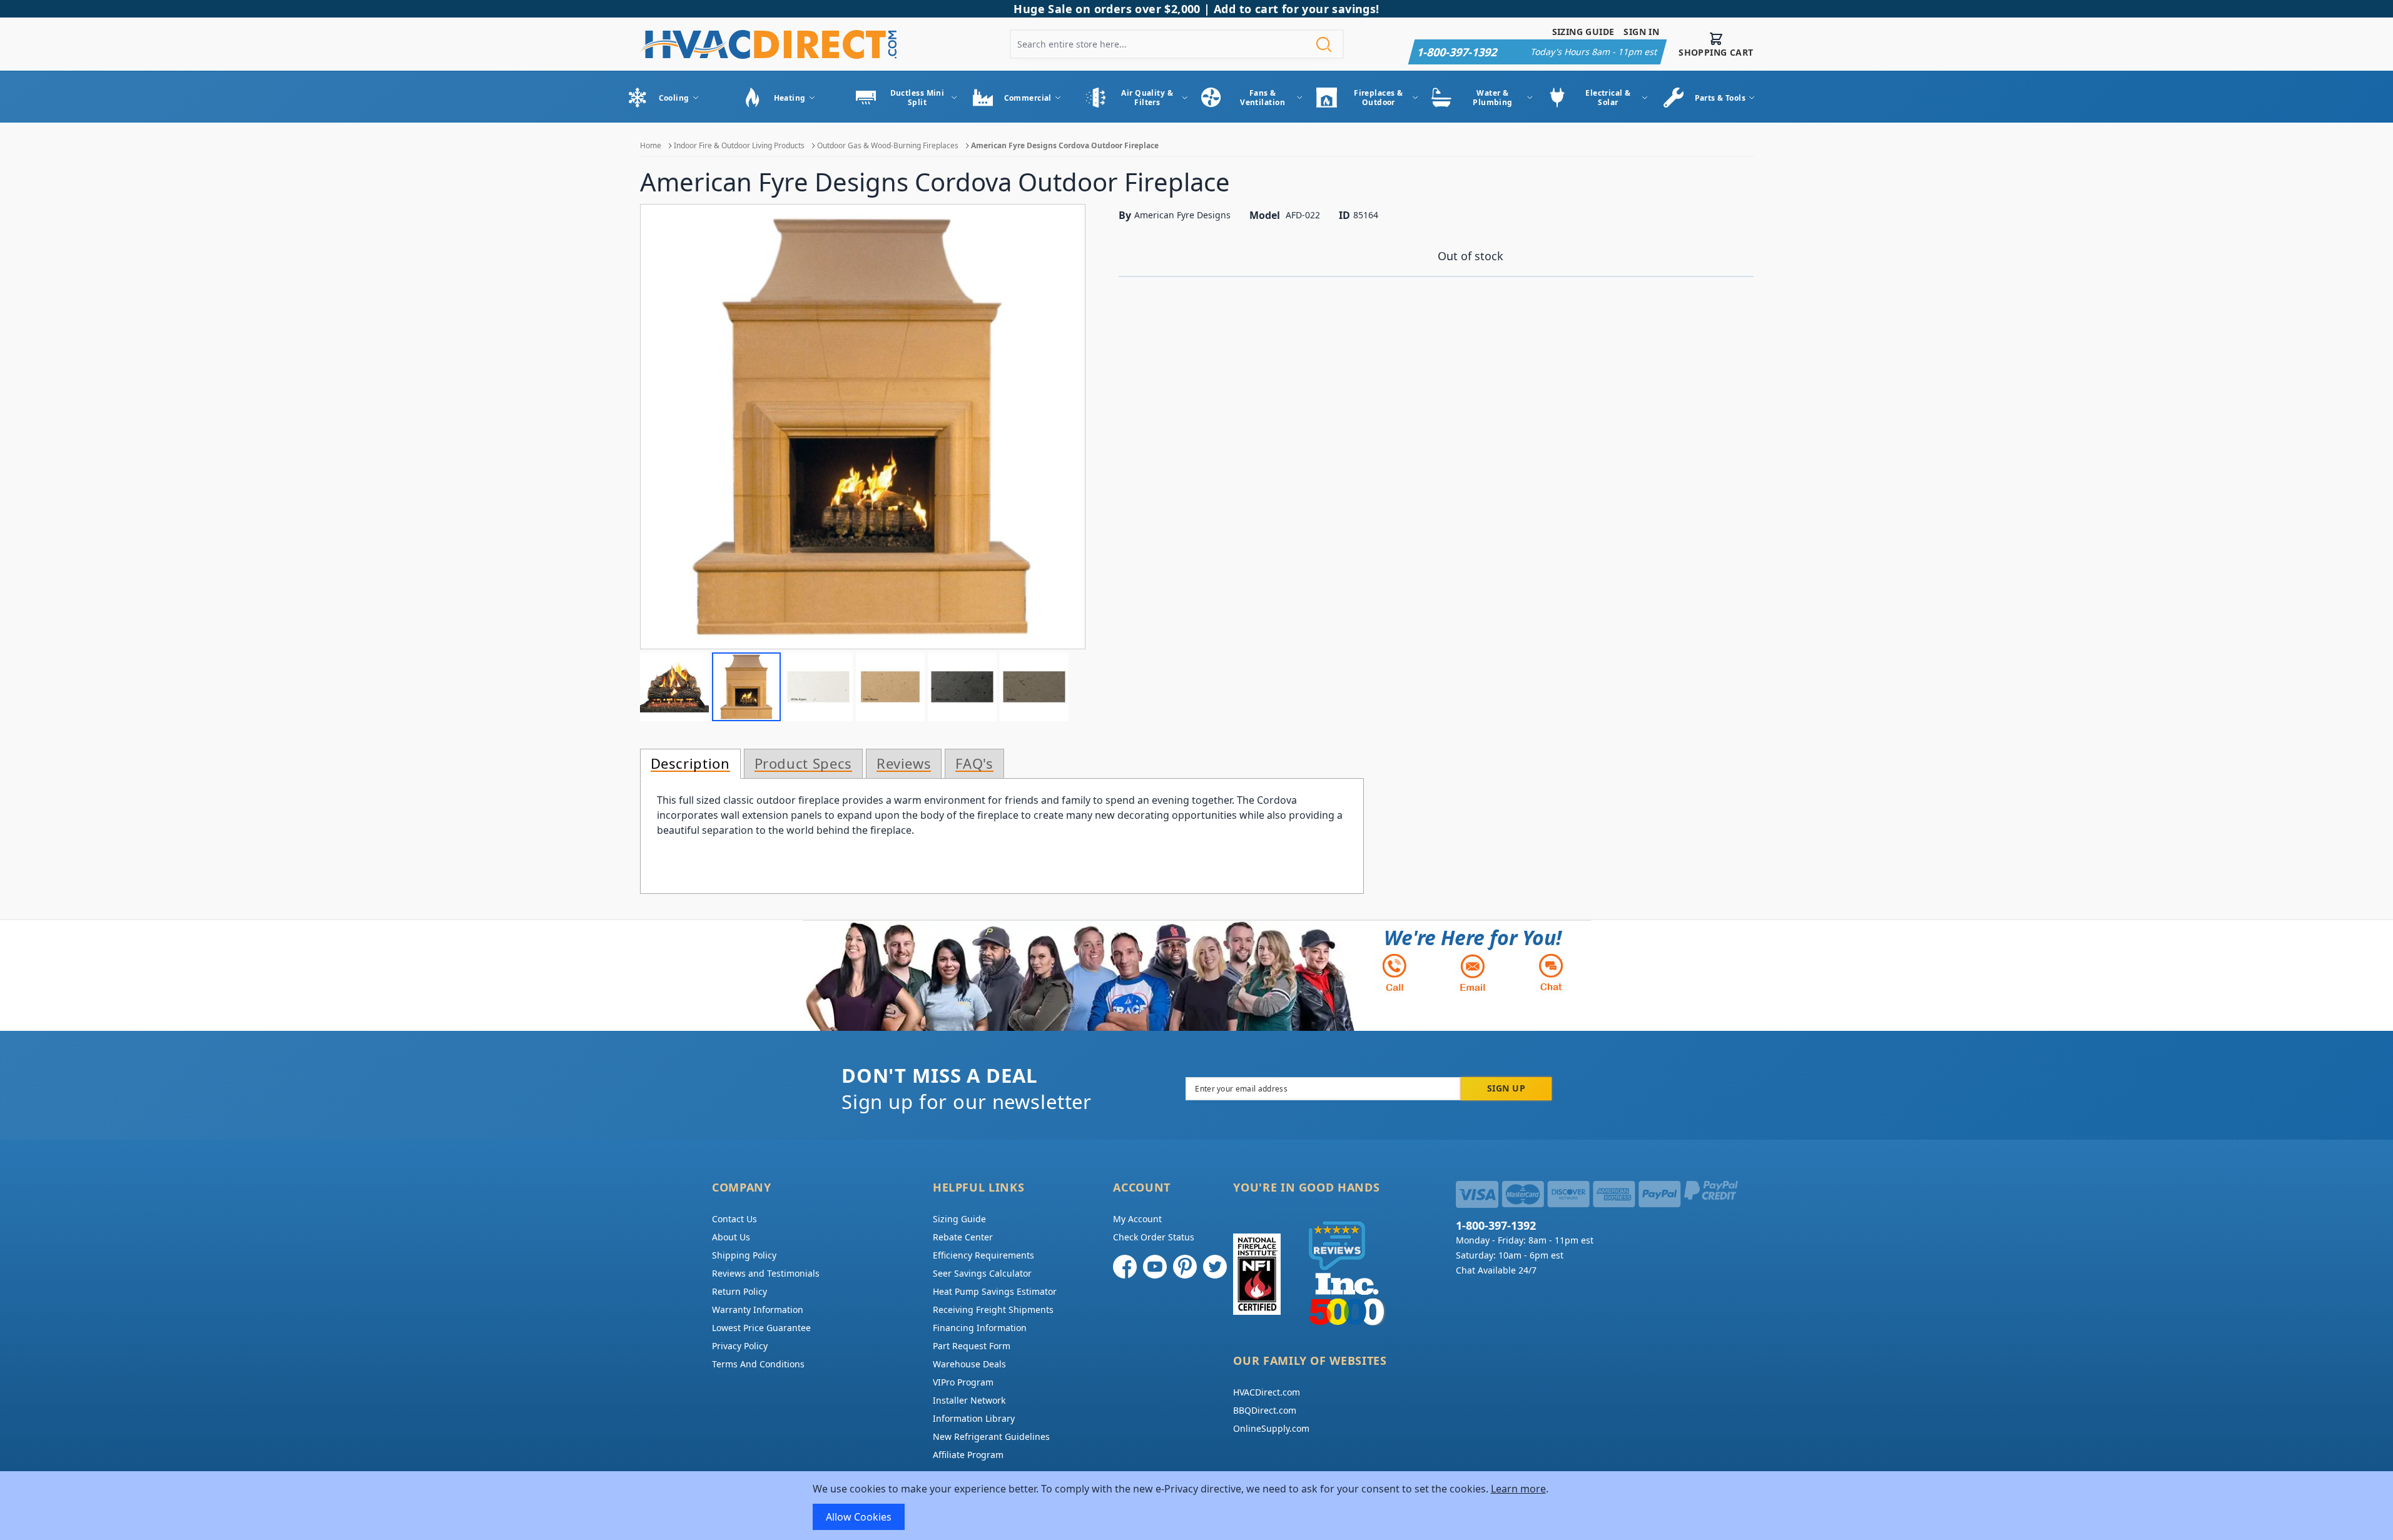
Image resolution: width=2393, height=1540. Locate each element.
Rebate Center (963, 1237)
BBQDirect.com (1265, 1410)
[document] (1197, 1506)
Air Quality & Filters (1147, 98)
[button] (674, 687)
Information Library (974, 1418)
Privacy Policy (740, 1346)
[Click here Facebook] (1125, 1267)
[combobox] (1177, 44)
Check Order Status (1154, 1237)
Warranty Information (758, 1310)
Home (651, 145)
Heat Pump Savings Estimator (995, 1291)
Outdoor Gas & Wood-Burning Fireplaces (888, 145)
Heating (790, 98)
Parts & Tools (1720, 98)
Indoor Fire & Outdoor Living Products (739, 145)
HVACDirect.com (1267, 1392)
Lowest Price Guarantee (761, 1328)
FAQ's (974, 764)
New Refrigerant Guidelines (991, 1436)
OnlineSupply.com (1271, 1428)
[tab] (690, 764)
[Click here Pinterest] (1185, 1267)
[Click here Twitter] (1215, 1267)
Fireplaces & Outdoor (1378, 98)
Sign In (1641, 32)
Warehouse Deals (969, 1364)
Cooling (674, 98)
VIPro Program (963, 1382)
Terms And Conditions (758, 1364)
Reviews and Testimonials (766, 1273)
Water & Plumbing (1493, 98)
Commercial (1028, 98)
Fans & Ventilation (1263, 98)
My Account (1137, 1219)
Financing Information (980, 1328)
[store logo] (768, 44)
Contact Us (734, 1219)
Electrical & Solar (1608, 98)
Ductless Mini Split (917, 98)
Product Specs (803, 764)
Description (690, 764)
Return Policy (739, 1291)
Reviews (904, 764)
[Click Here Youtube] (1155, 1267)
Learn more (1518, 1489)
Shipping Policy (744, 1255)
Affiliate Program (968, 1455)
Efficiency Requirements (983, 1255)
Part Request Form (972, 1346)
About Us (731, 1237)
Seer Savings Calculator (982, 1273)
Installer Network (969, 1400)
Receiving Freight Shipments (993, 1310)
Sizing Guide (1583, 32)
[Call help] (1395, 972)
